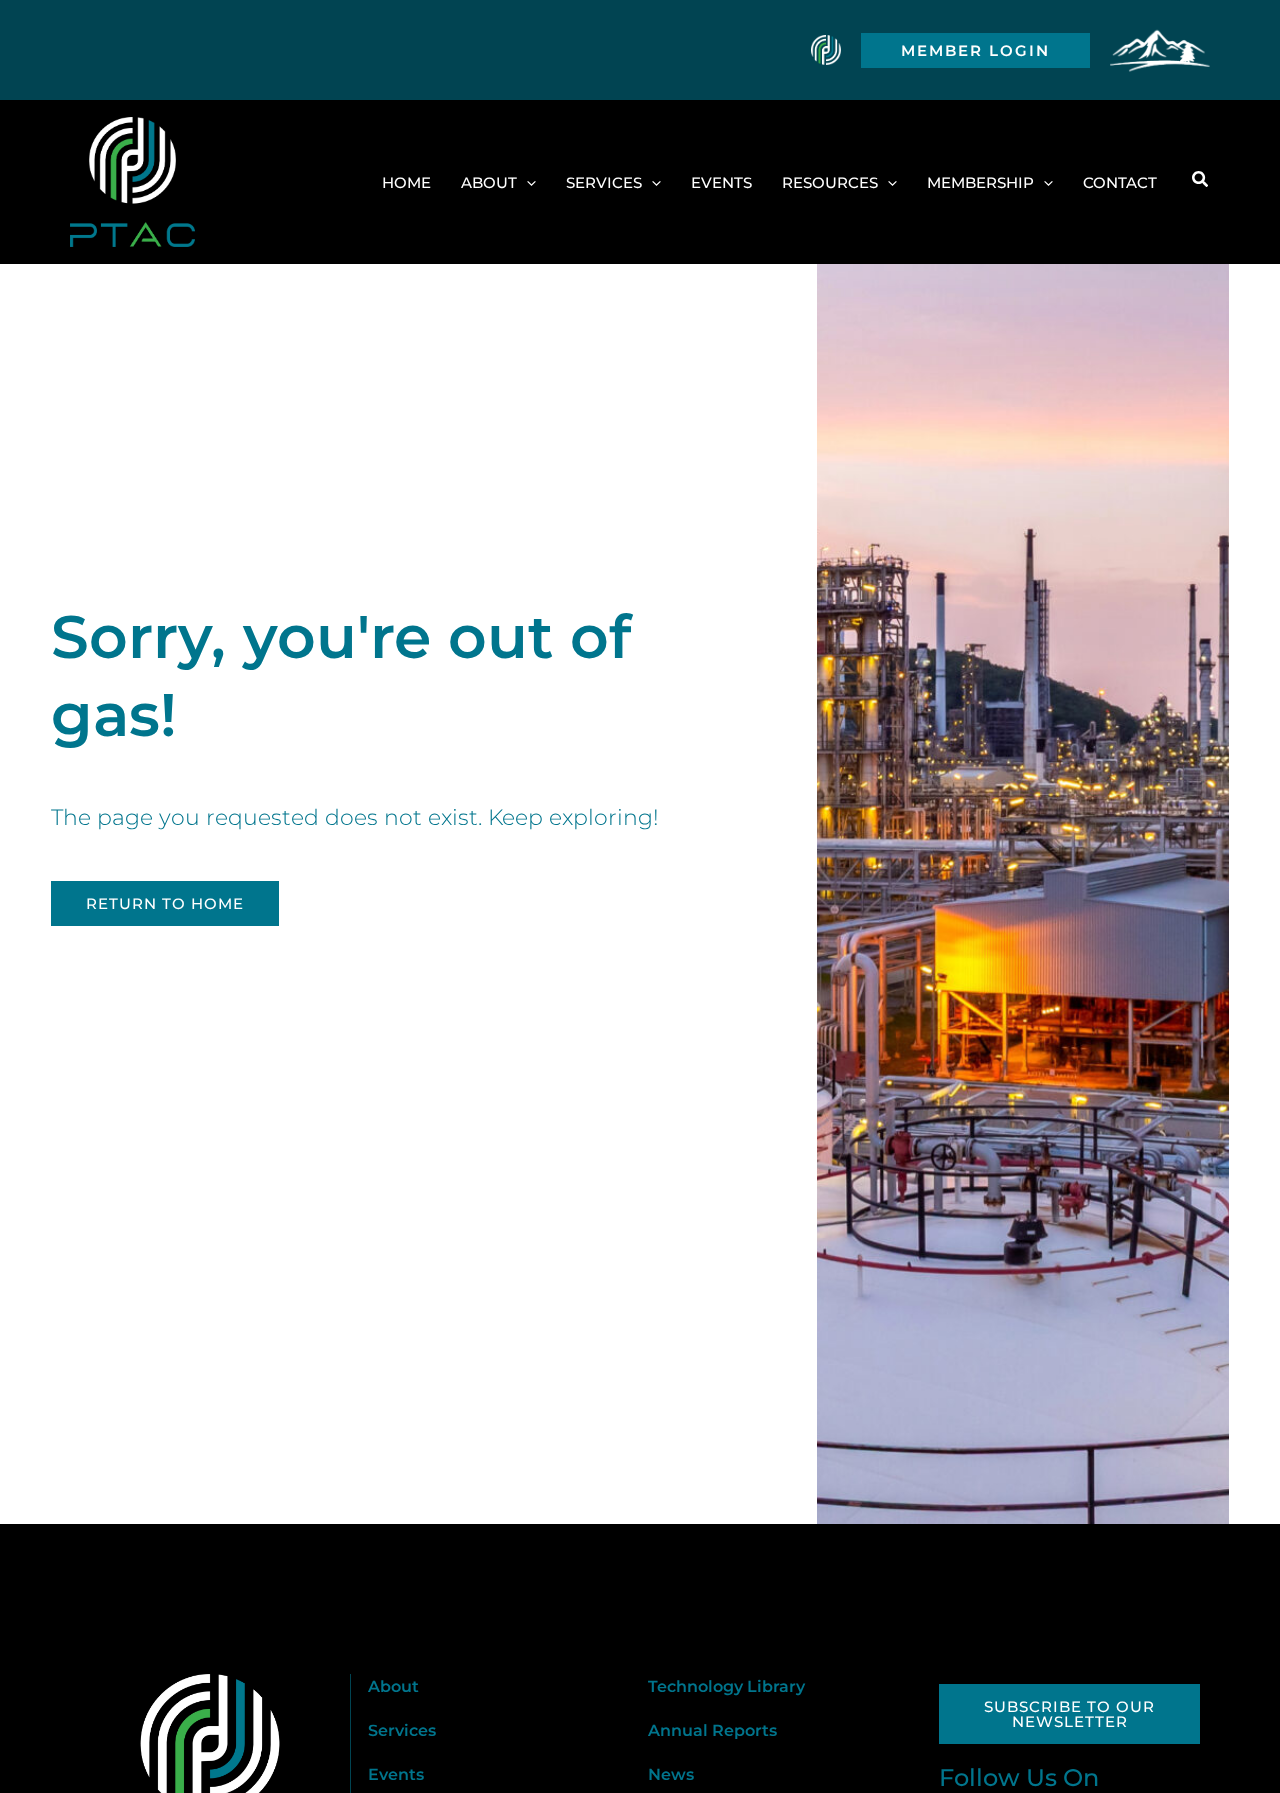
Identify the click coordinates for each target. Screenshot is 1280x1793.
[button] (975, 50)
